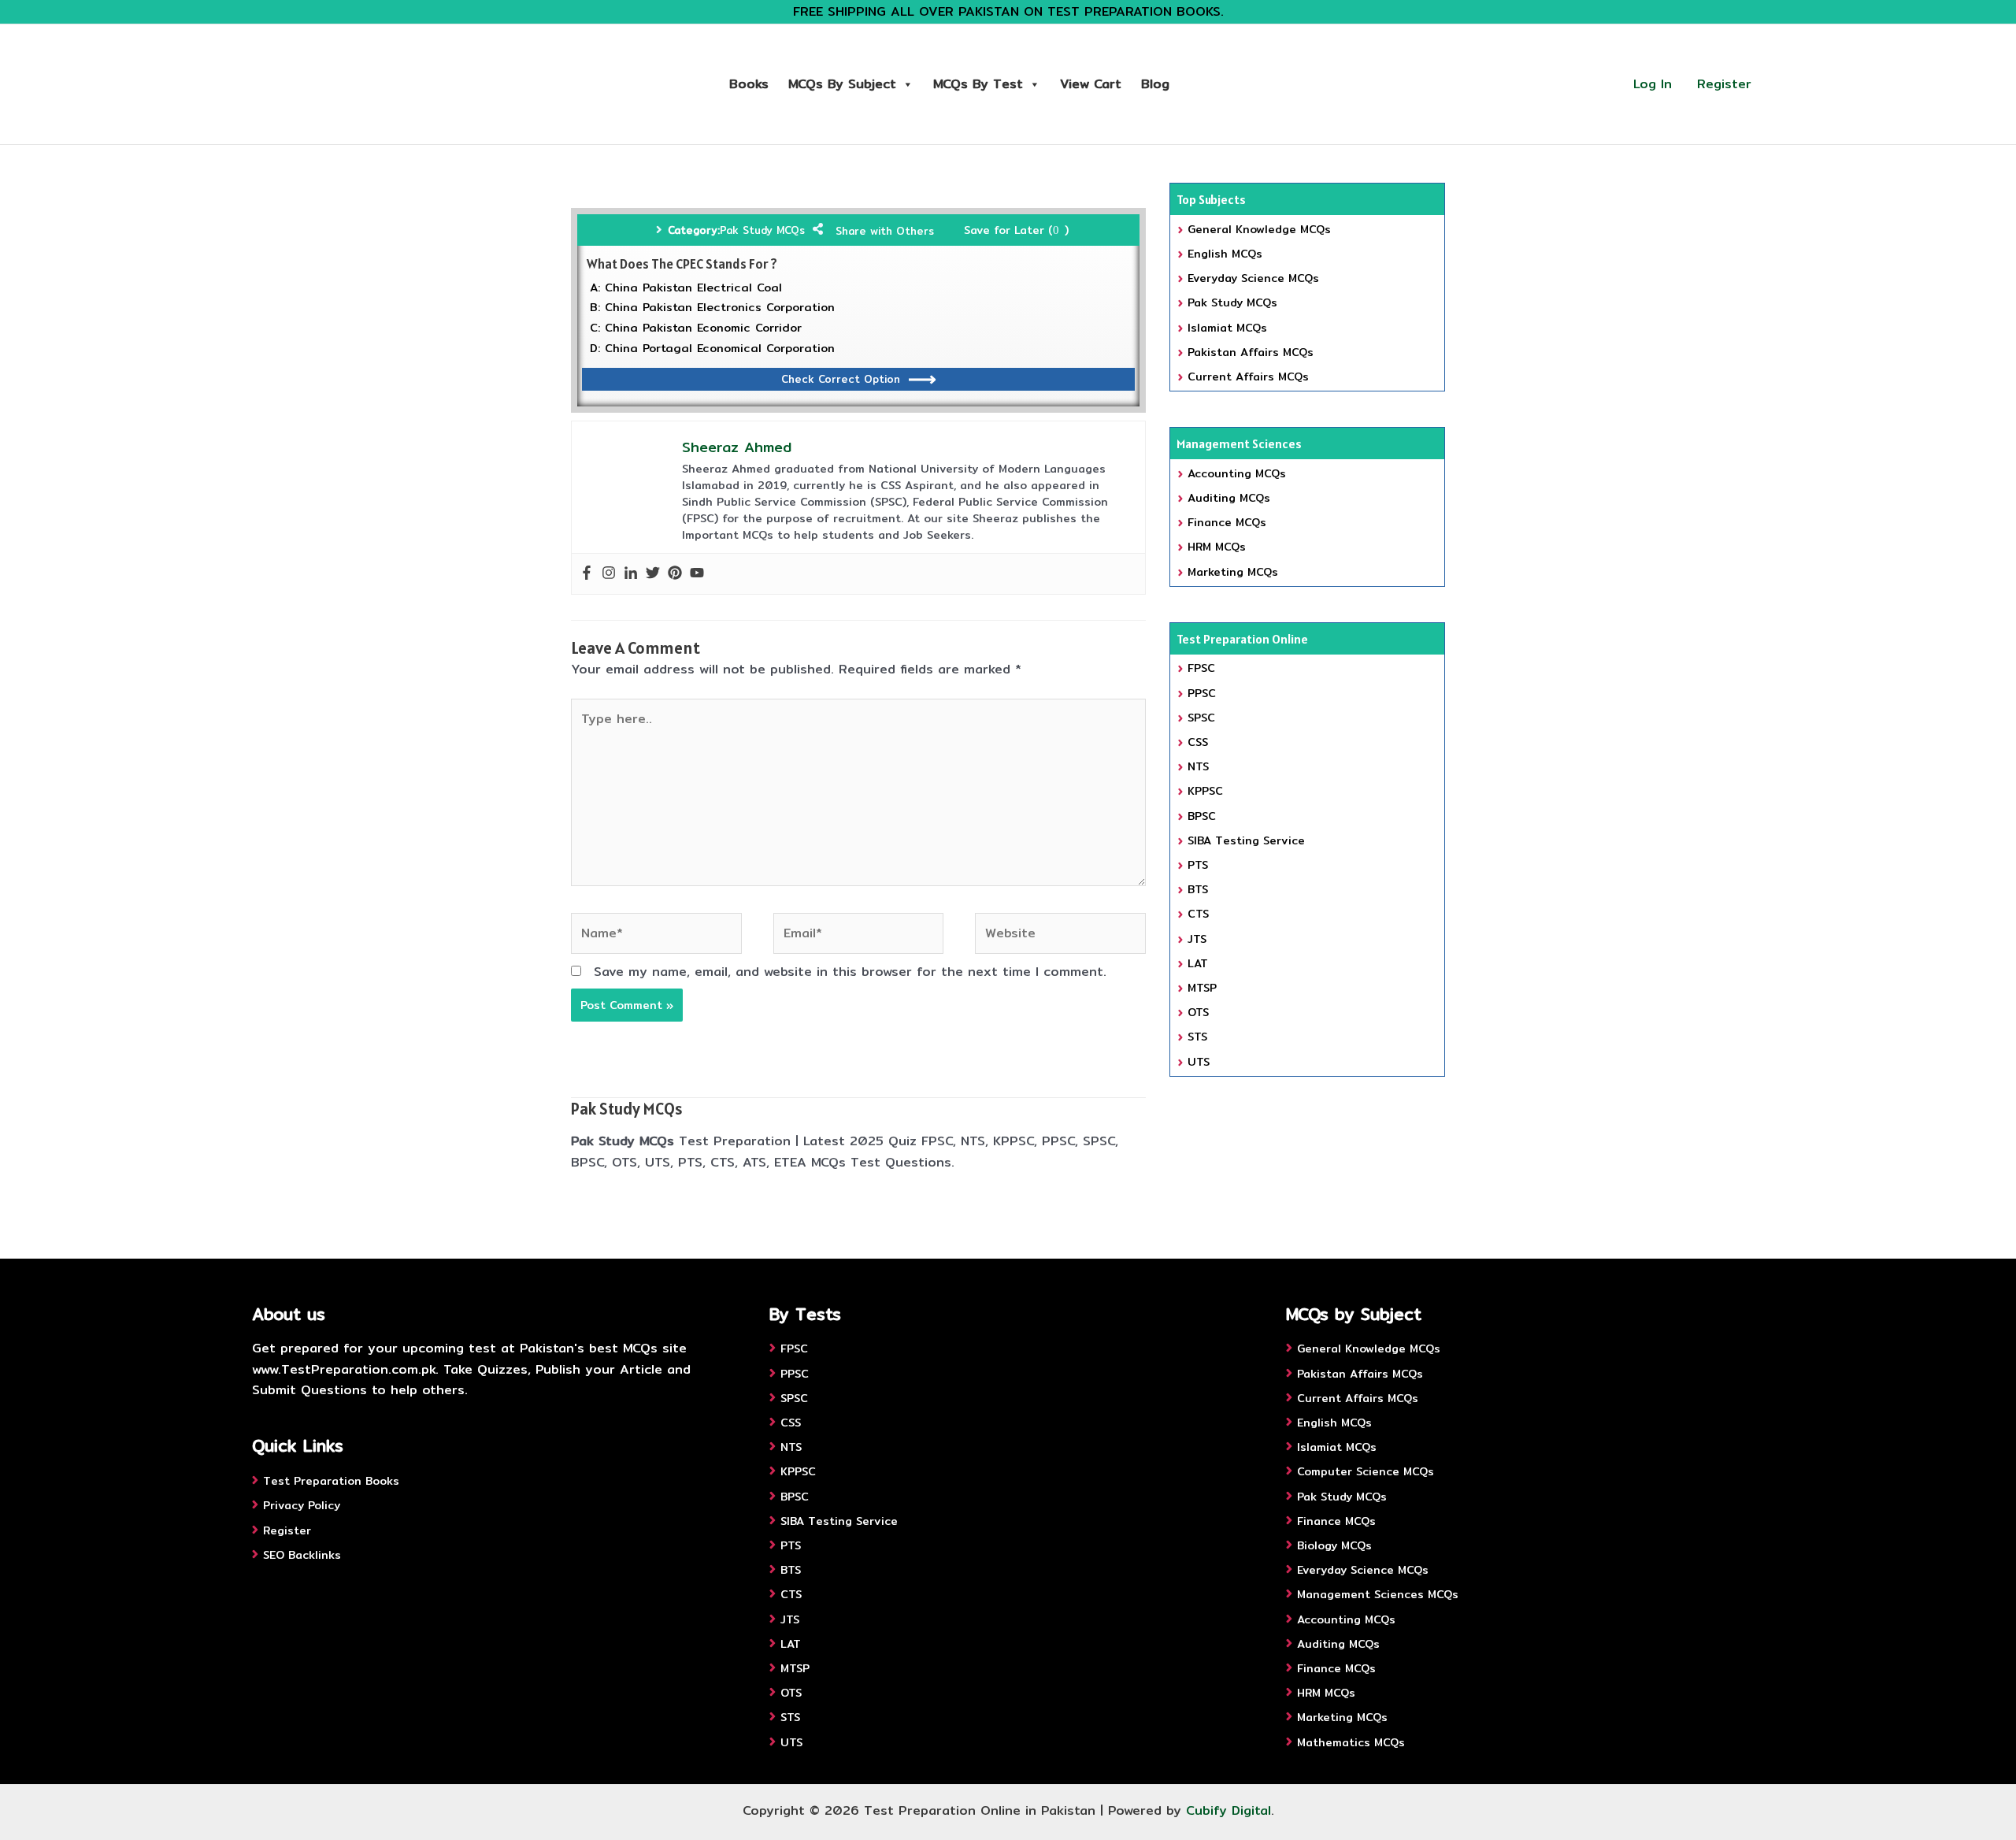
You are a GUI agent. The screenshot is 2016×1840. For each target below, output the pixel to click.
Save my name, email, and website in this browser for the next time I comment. (850, 972)
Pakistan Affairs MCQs (1251, 352)
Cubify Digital (1228, 1810)
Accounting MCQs (1237, 473)
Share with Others (885, 231)
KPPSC (1205, 791)
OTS (1198, 1012)
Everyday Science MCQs (1253, 278)
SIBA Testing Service (1246, 840)
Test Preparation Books (331, 1481)
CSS (1198, 742)
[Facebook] (587, 574)
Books (749, 84)
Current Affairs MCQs (1248, 377)
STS (1197, 1037)
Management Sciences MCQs (1378, 1594)
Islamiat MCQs (1227, 328)
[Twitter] (653, 574)
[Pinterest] (675, 574)
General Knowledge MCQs (1259, 229)
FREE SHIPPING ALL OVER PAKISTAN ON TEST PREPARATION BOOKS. (1008, 11)
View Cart (1091, 84)
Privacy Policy (302, 1505)
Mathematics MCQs (1351, 1742)
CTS (1198, 914)
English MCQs (1225, 254)
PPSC (1202, 693)
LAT (1198, 963)
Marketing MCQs (1233, 572)
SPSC (1201, 718)
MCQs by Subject (842, 84)
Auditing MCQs (1229, 498)
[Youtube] (697, 574)
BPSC (1202, 816)
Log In (1653, 84)
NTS (1198, 766)
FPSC (1201, 668)
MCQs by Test (978, 84)
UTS (1199, 1062)
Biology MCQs (1334, 1545)
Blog (1155, 84)
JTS (1197, 939)
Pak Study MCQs (762, 230)
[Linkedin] (631, 574)
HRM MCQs (1217, 547)
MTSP (1202, 988)
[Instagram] (609, 574)
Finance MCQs (1227, 522)
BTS (1198, 889)
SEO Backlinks (302, 1555)
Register (1724, 84)
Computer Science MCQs (1366, 1471)
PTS (1198, 865)
